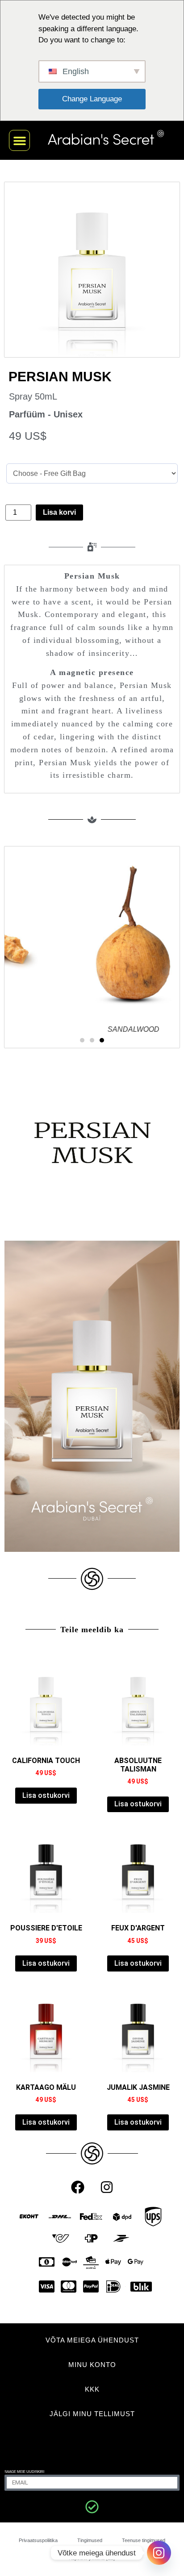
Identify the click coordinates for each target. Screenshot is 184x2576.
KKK (92, 2389)
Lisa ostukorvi (46, 1795)
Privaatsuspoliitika (38, 2540)
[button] (19, 140)
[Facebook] (78, 2187)
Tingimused (90, 2540)
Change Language (92, 99)
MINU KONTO (92, 2365)
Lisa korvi (59, 512)
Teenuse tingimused (144, 2540)
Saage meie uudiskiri (24, 2472)
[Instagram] (107, 2187)
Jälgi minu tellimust (92, 2414)
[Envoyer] (92, 2507)
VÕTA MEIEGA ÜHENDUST (92, 2340)
